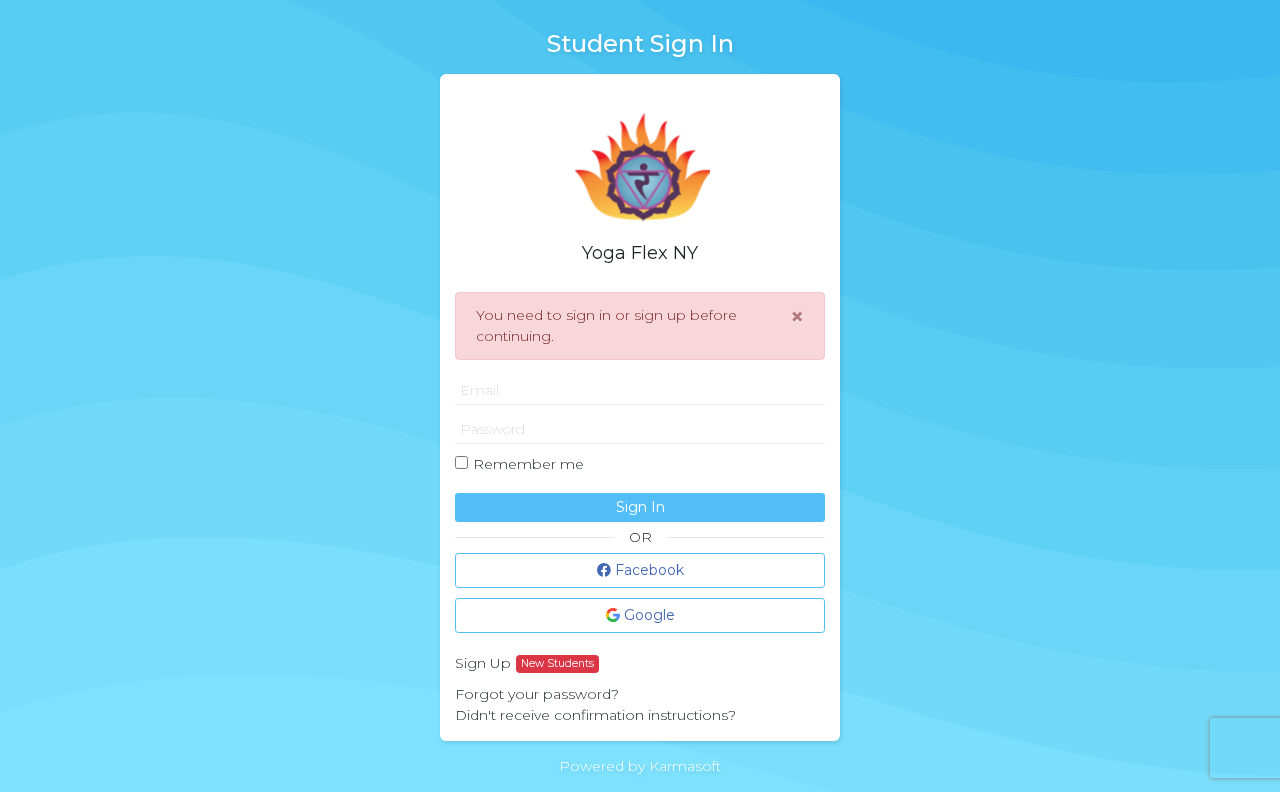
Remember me (528, 464)
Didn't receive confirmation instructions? (595, 715)
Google (647, 615)
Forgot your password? (537, 694)
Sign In (640, 507)
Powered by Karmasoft (640, 766)
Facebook (647, 570)
